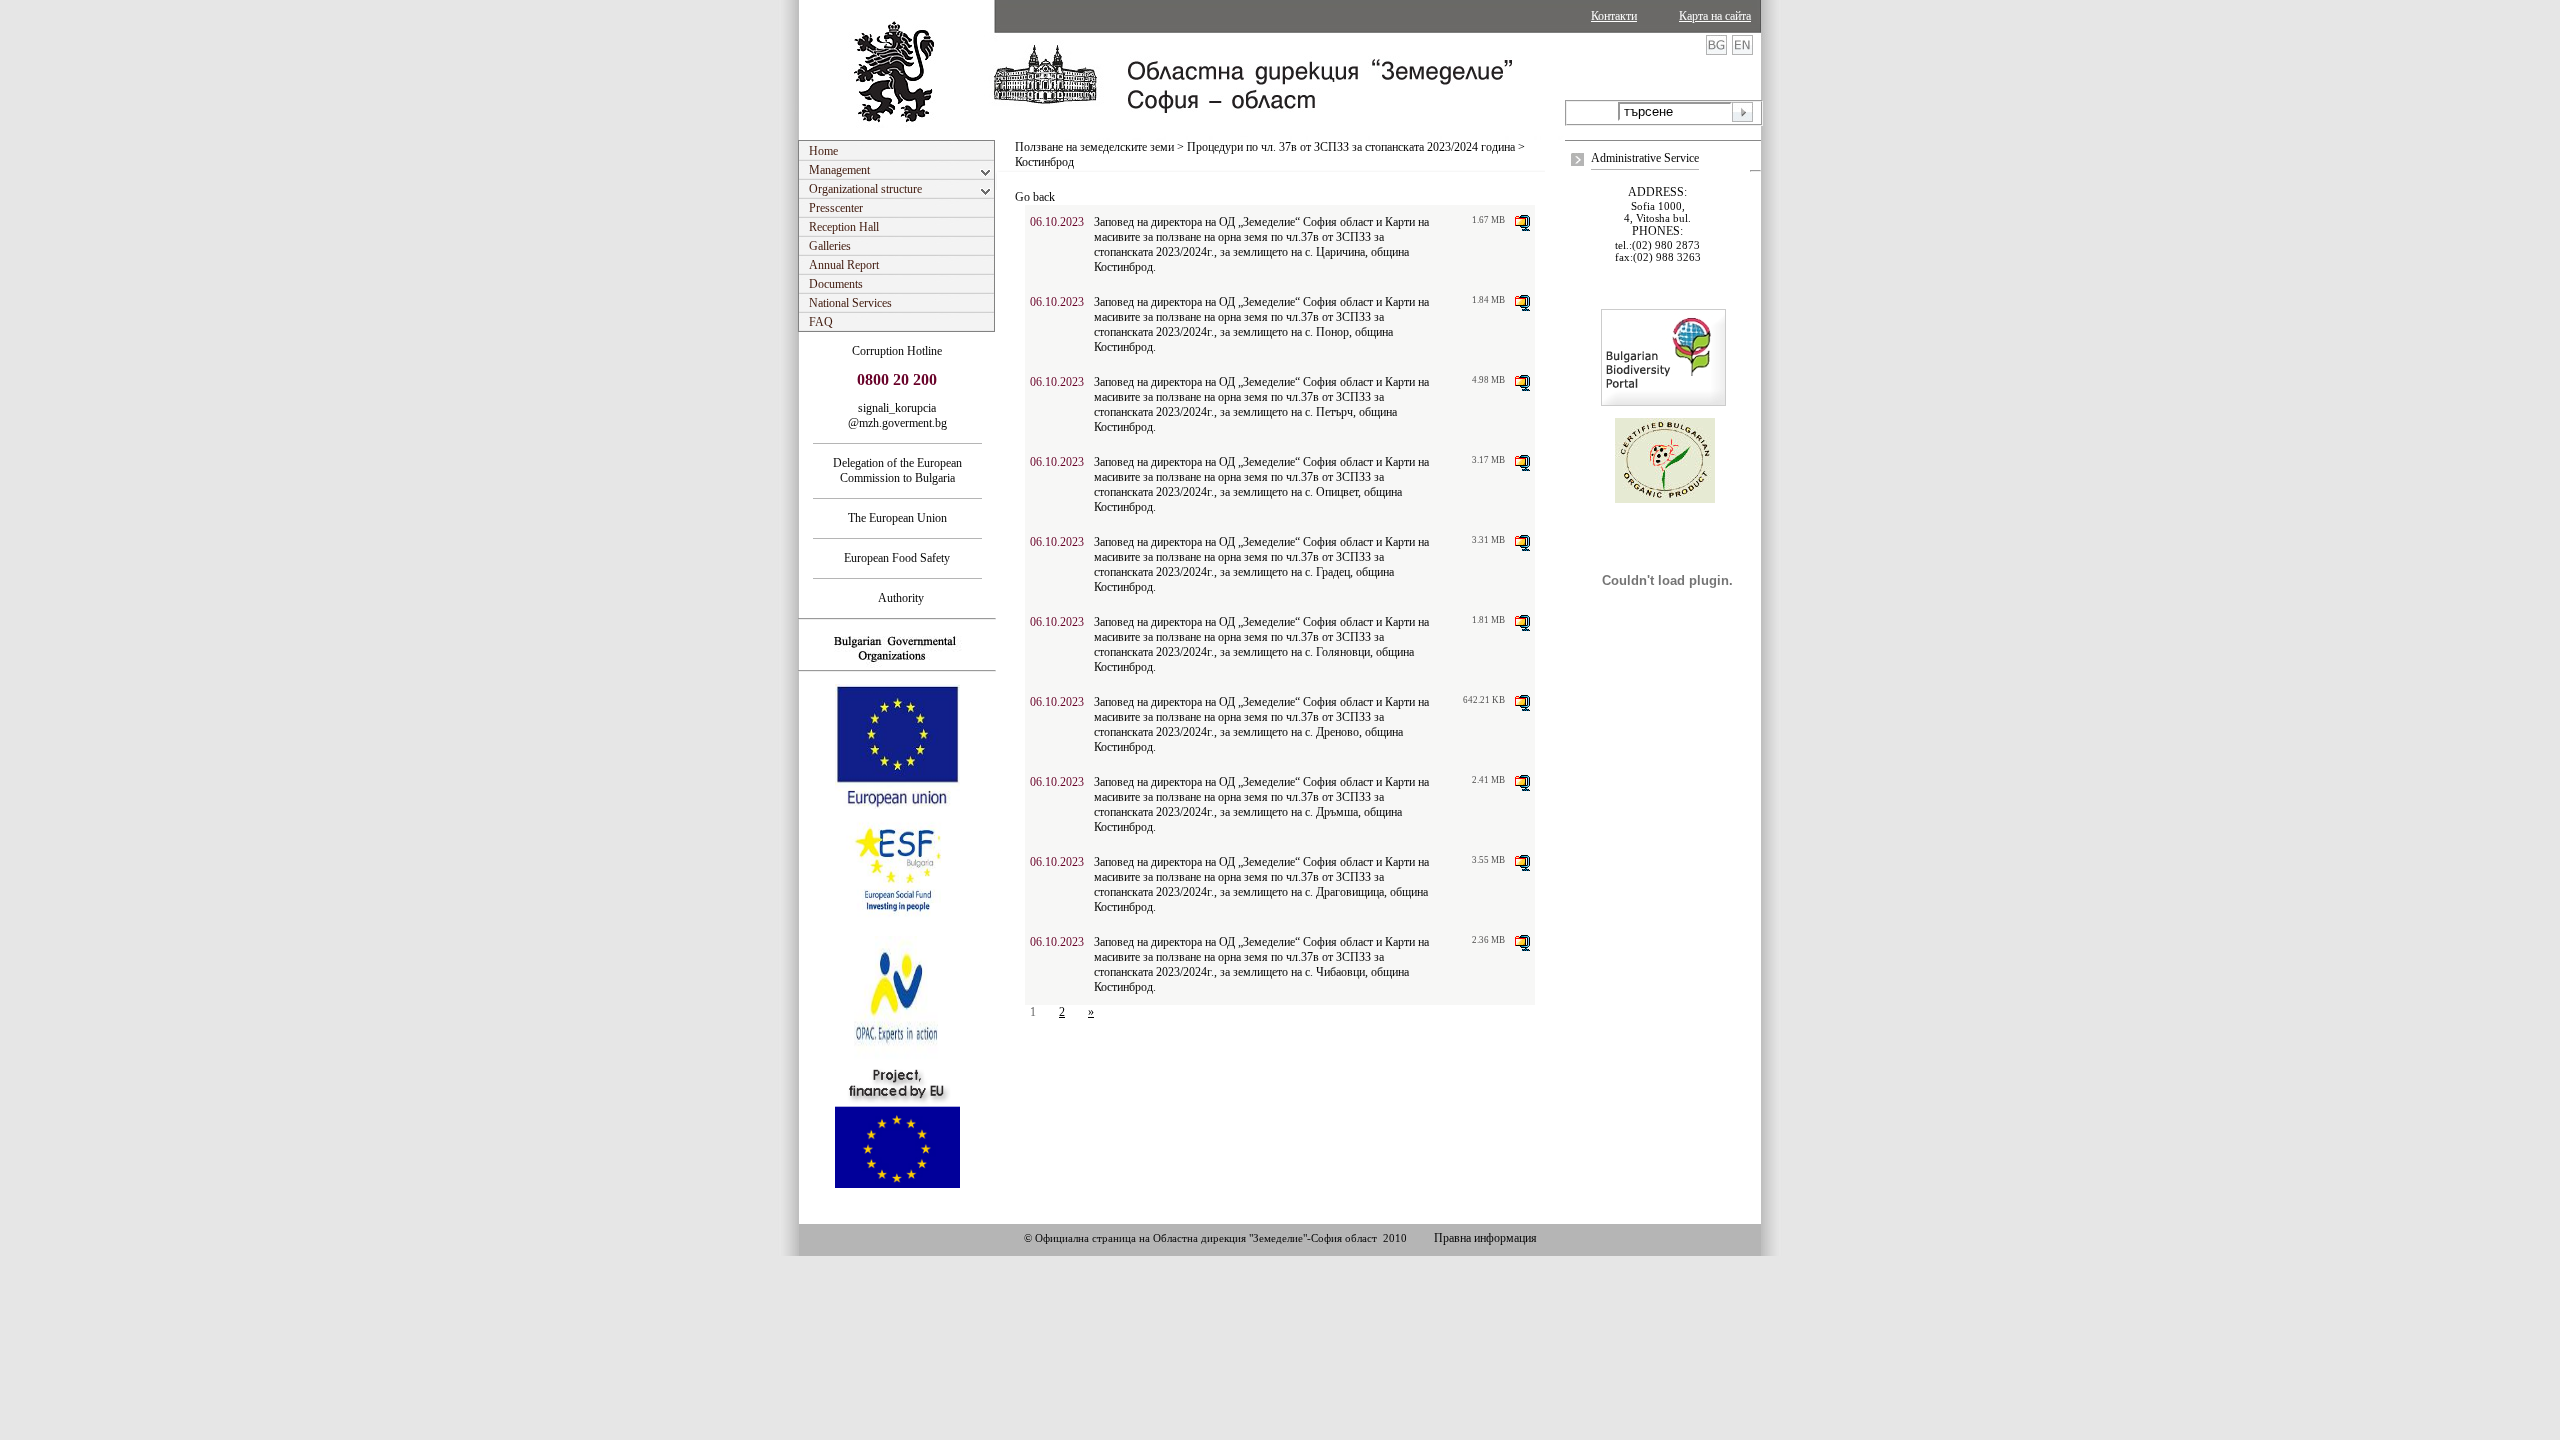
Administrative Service (1645, 158)
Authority (897, 598)
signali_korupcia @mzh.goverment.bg (897, 415)
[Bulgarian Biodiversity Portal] (1663, 402)
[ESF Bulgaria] (898, 930)
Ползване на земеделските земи (1094, 147)
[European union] (897, 805)
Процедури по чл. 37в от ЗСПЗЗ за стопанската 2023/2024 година (1351, 147)
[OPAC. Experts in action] (895, 1057)
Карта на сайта (1715, 16)
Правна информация (1485, 1238)
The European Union (897, 518)
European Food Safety (897, 558)
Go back (1035, 197)
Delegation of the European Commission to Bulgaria (897, 470)
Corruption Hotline (897, 351)
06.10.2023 (1057, 222)
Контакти (1614, 16)
